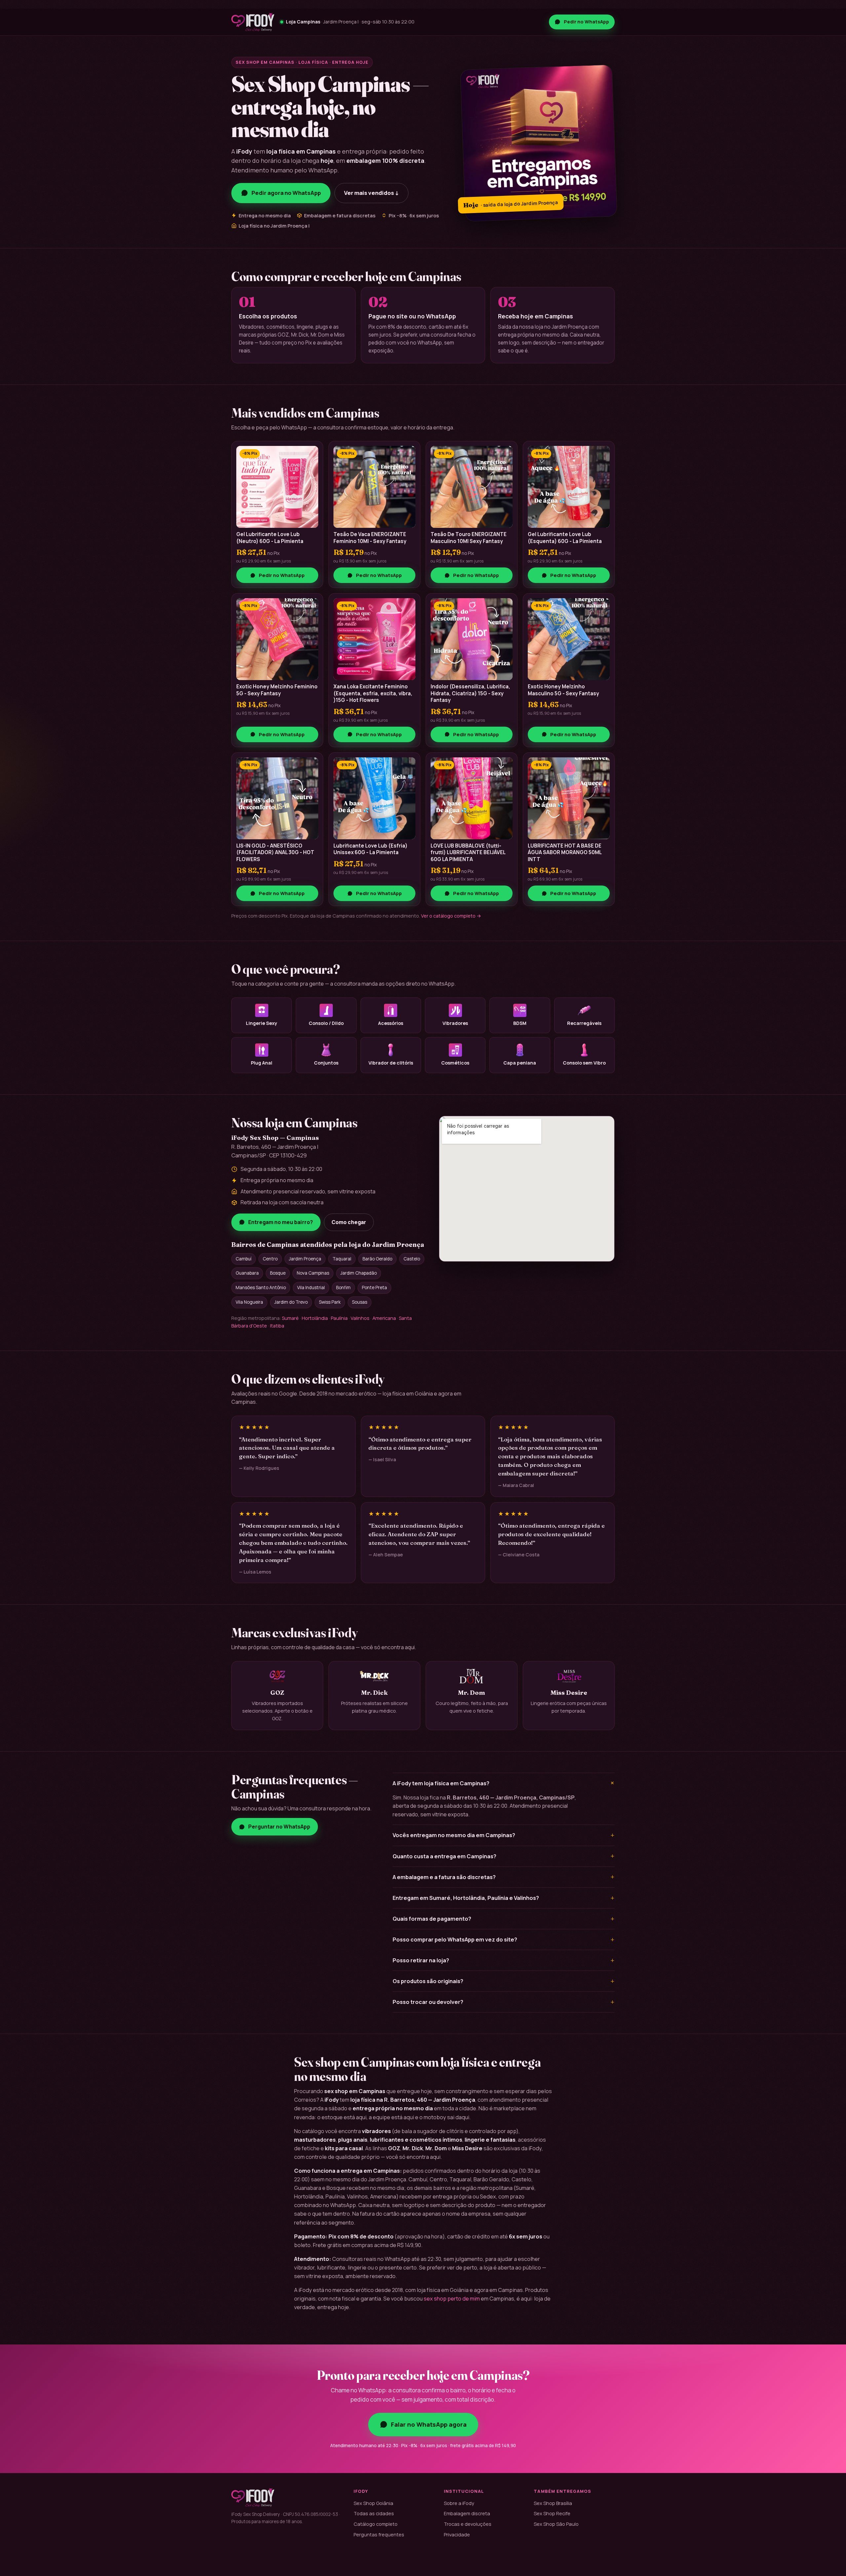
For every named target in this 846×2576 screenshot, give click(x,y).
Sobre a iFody (459, 2503)
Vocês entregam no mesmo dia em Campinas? (504, 1835)
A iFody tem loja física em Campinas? (504, 1783)
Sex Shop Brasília (553, 2503)
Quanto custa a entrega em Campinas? (504, 1856)
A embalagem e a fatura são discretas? (504, 1877)
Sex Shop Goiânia (373, 2503)
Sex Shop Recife (552, 2513)
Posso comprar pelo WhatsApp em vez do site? (504, 1940)
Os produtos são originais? (504, 1981)
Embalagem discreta (467, 2513)
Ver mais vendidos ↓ (371, 193)
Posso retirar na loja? (504, 1960)
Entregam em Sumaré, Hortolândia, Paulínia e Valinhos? (504, 1898)
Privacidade (457, 2534)
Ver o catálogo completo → (451, 916)
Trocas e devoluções (468, 2524)
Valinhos (360, 1318)
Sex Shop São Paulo (556, 2524)
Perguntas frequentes (379, 2534)
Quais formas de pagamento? (504, 1919)
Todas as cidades (374, 2513)
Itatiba (277, 1326)
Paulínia (339, 1318)
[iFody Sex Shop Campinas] (253, 22)
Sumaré (290, 1318)
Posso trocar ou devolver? (504, 2002)
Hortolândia (315, 1318)
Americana (384, 1318)
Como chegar (349, 1222)
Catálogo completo (376, 2524)
